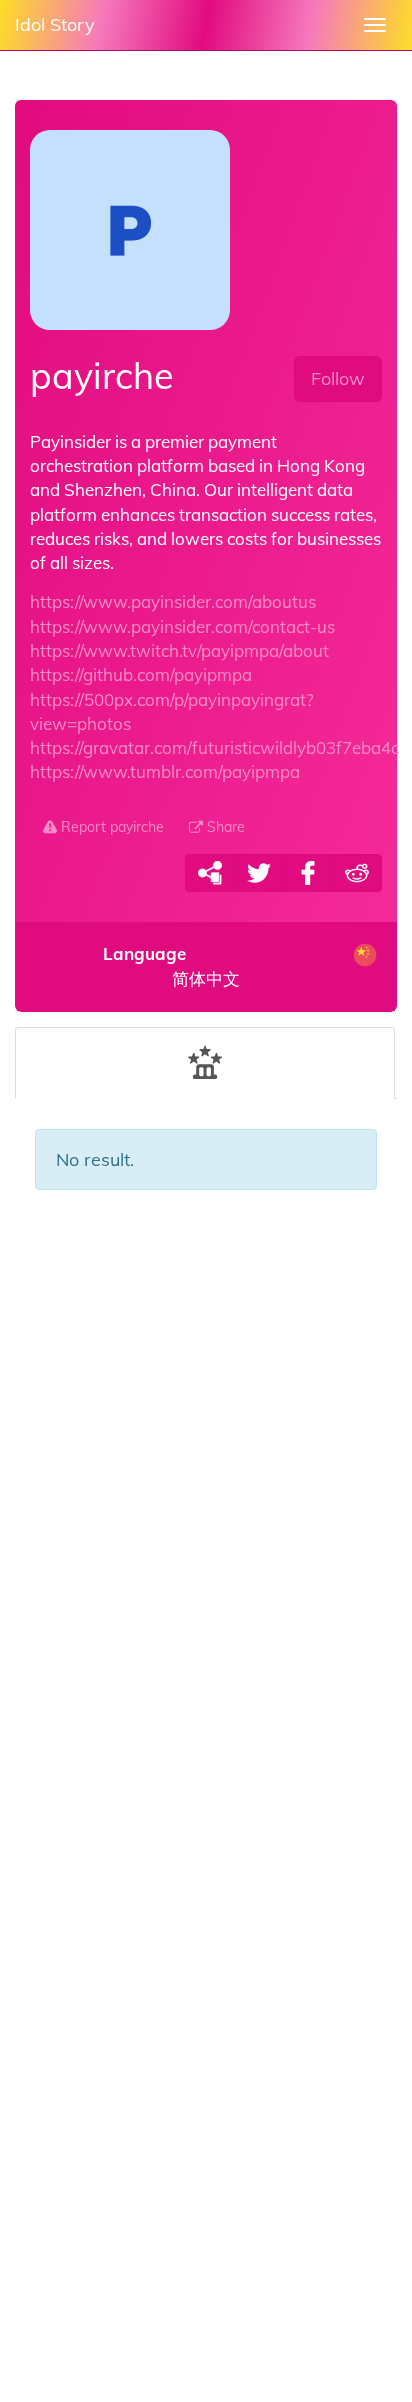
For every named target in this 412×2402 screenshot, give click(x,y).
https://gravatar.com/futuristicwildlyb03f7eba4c (214, 747)
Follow (338, 378)
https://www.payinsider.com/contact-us (182, 626)
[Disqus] (206, 1529)
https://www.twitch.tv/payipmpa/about (179, 650)
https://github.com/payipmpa (141, 674)
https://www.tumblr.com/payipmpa (165, 771)
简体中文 (172, 966)
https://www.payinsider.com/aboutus (173, 601)
